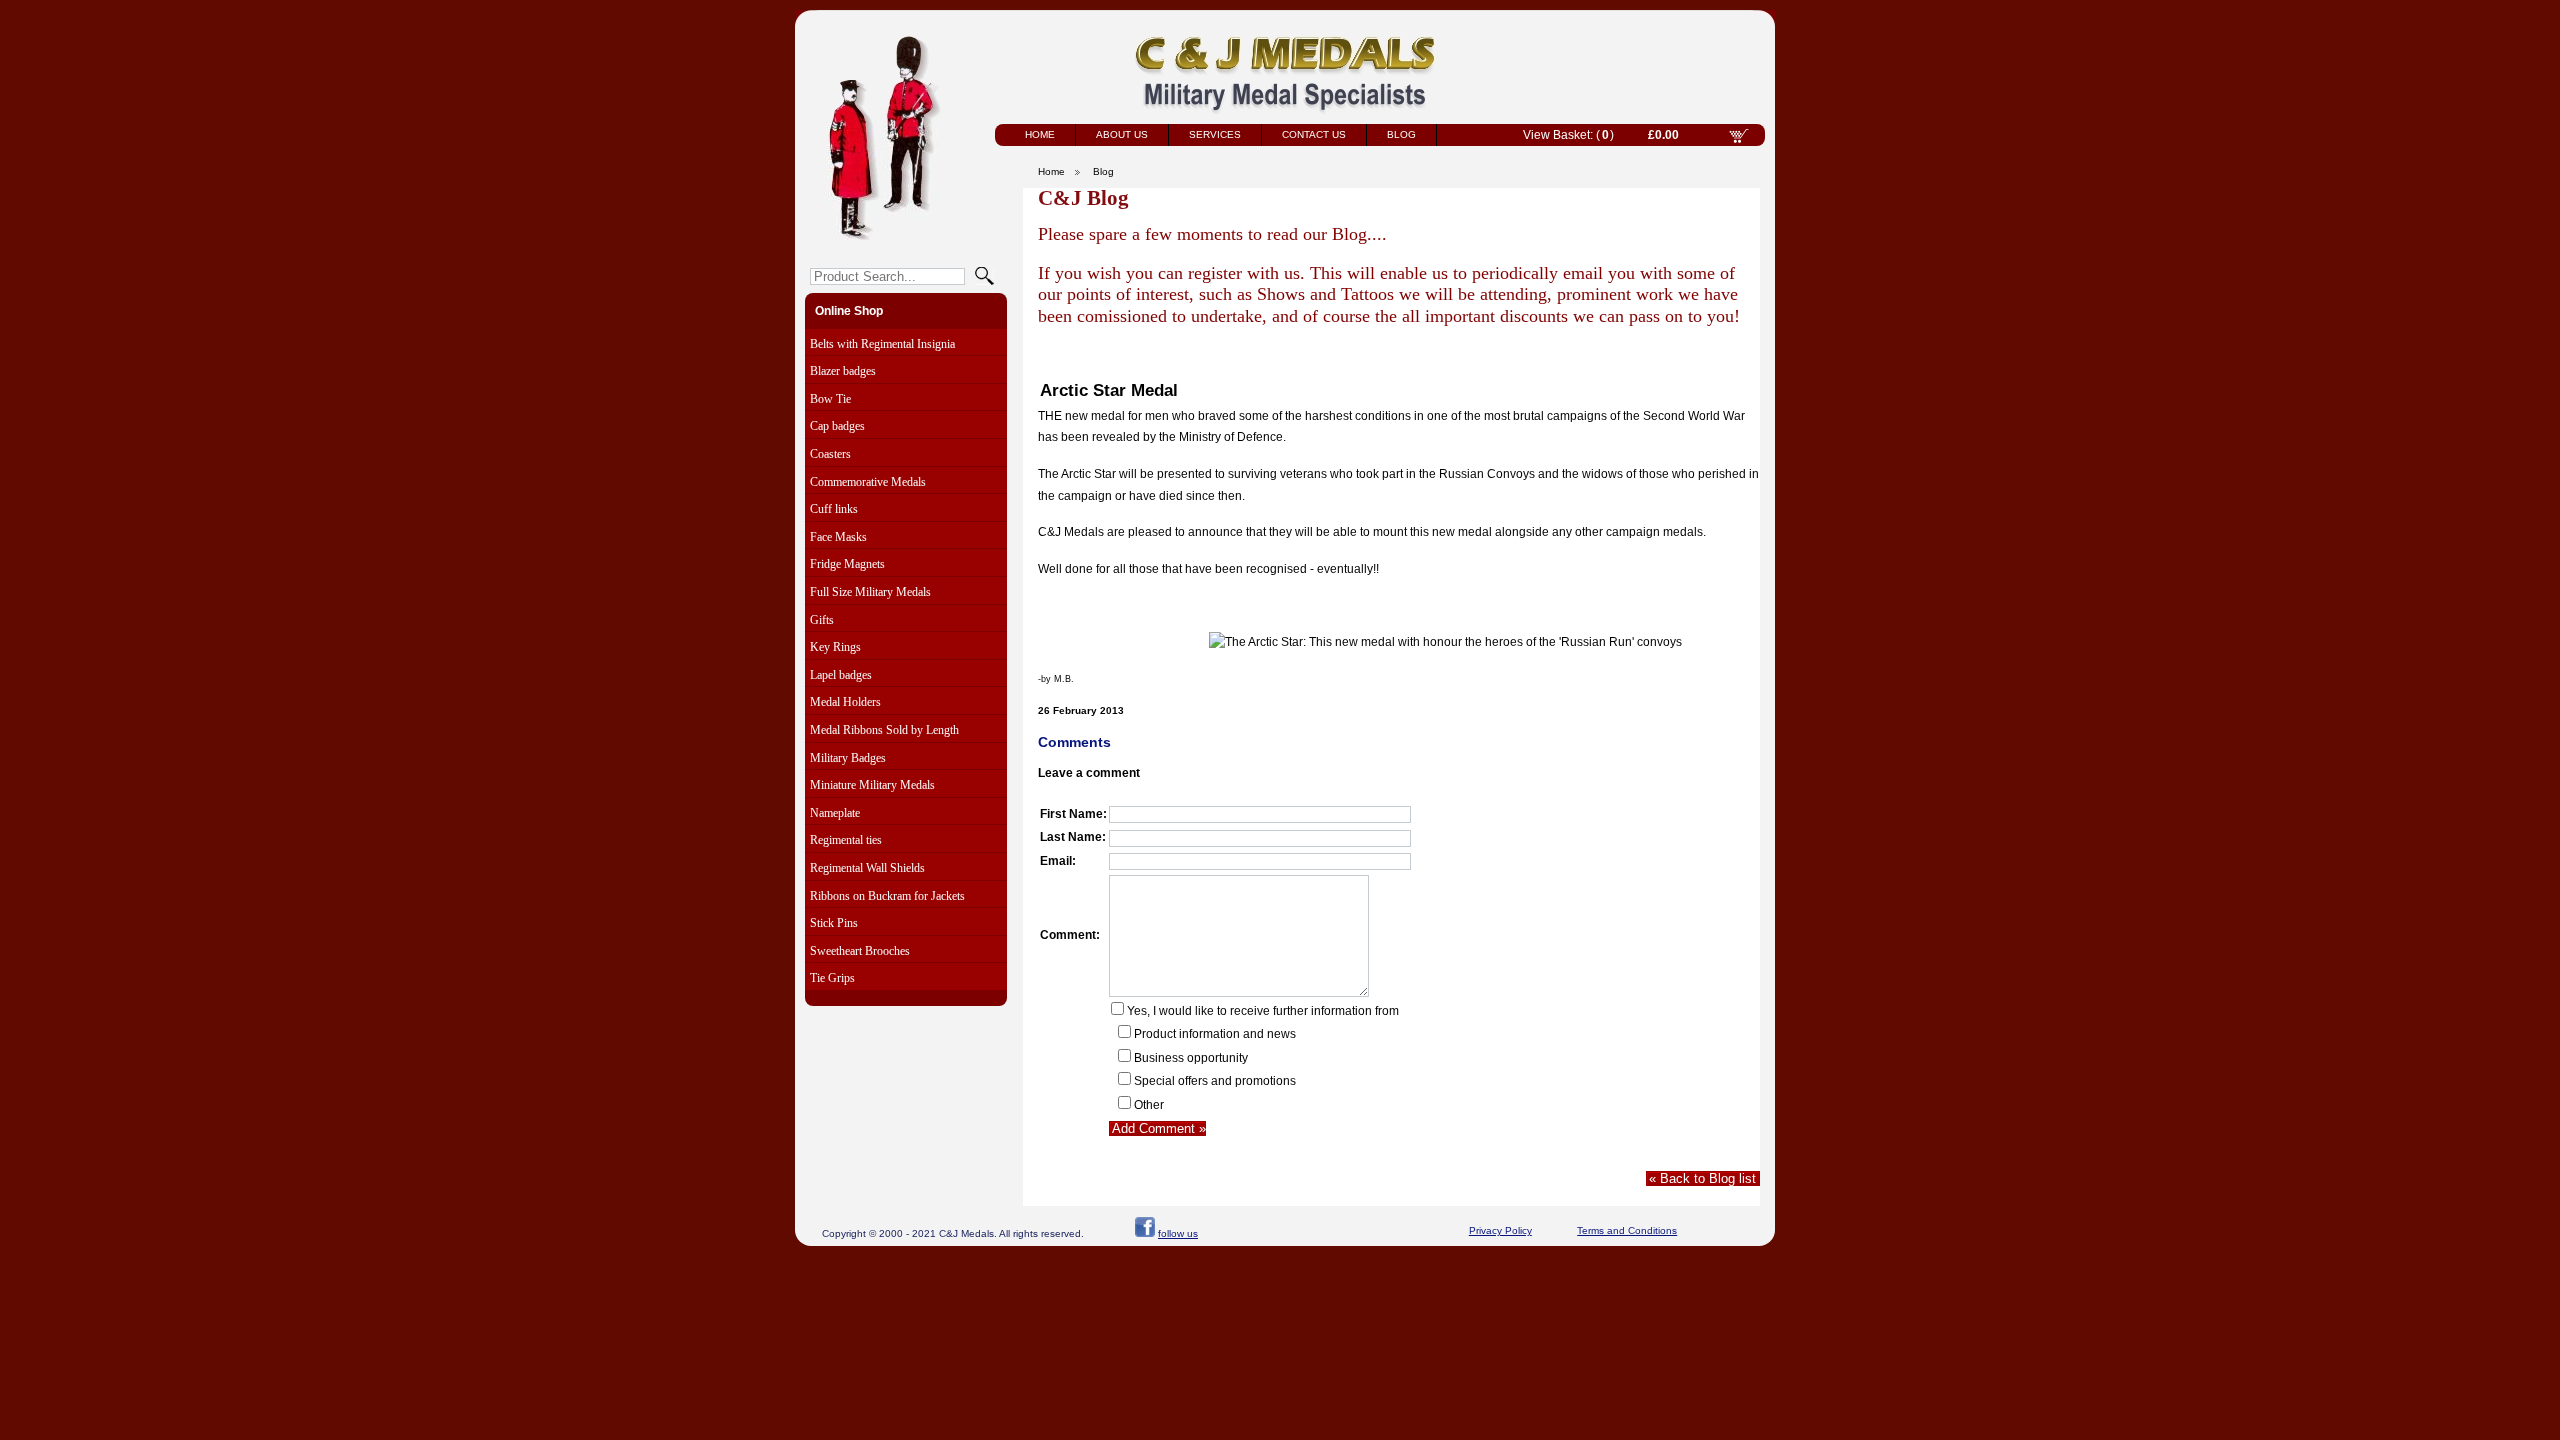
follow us (1178, 1233)
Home (1040, 134)
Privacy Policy (1500, 1230)
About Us (1122, 134)
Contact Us (1314, 134)
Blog (1401, 134)
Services (1215, 134)
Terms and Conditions (1627, 1230)
